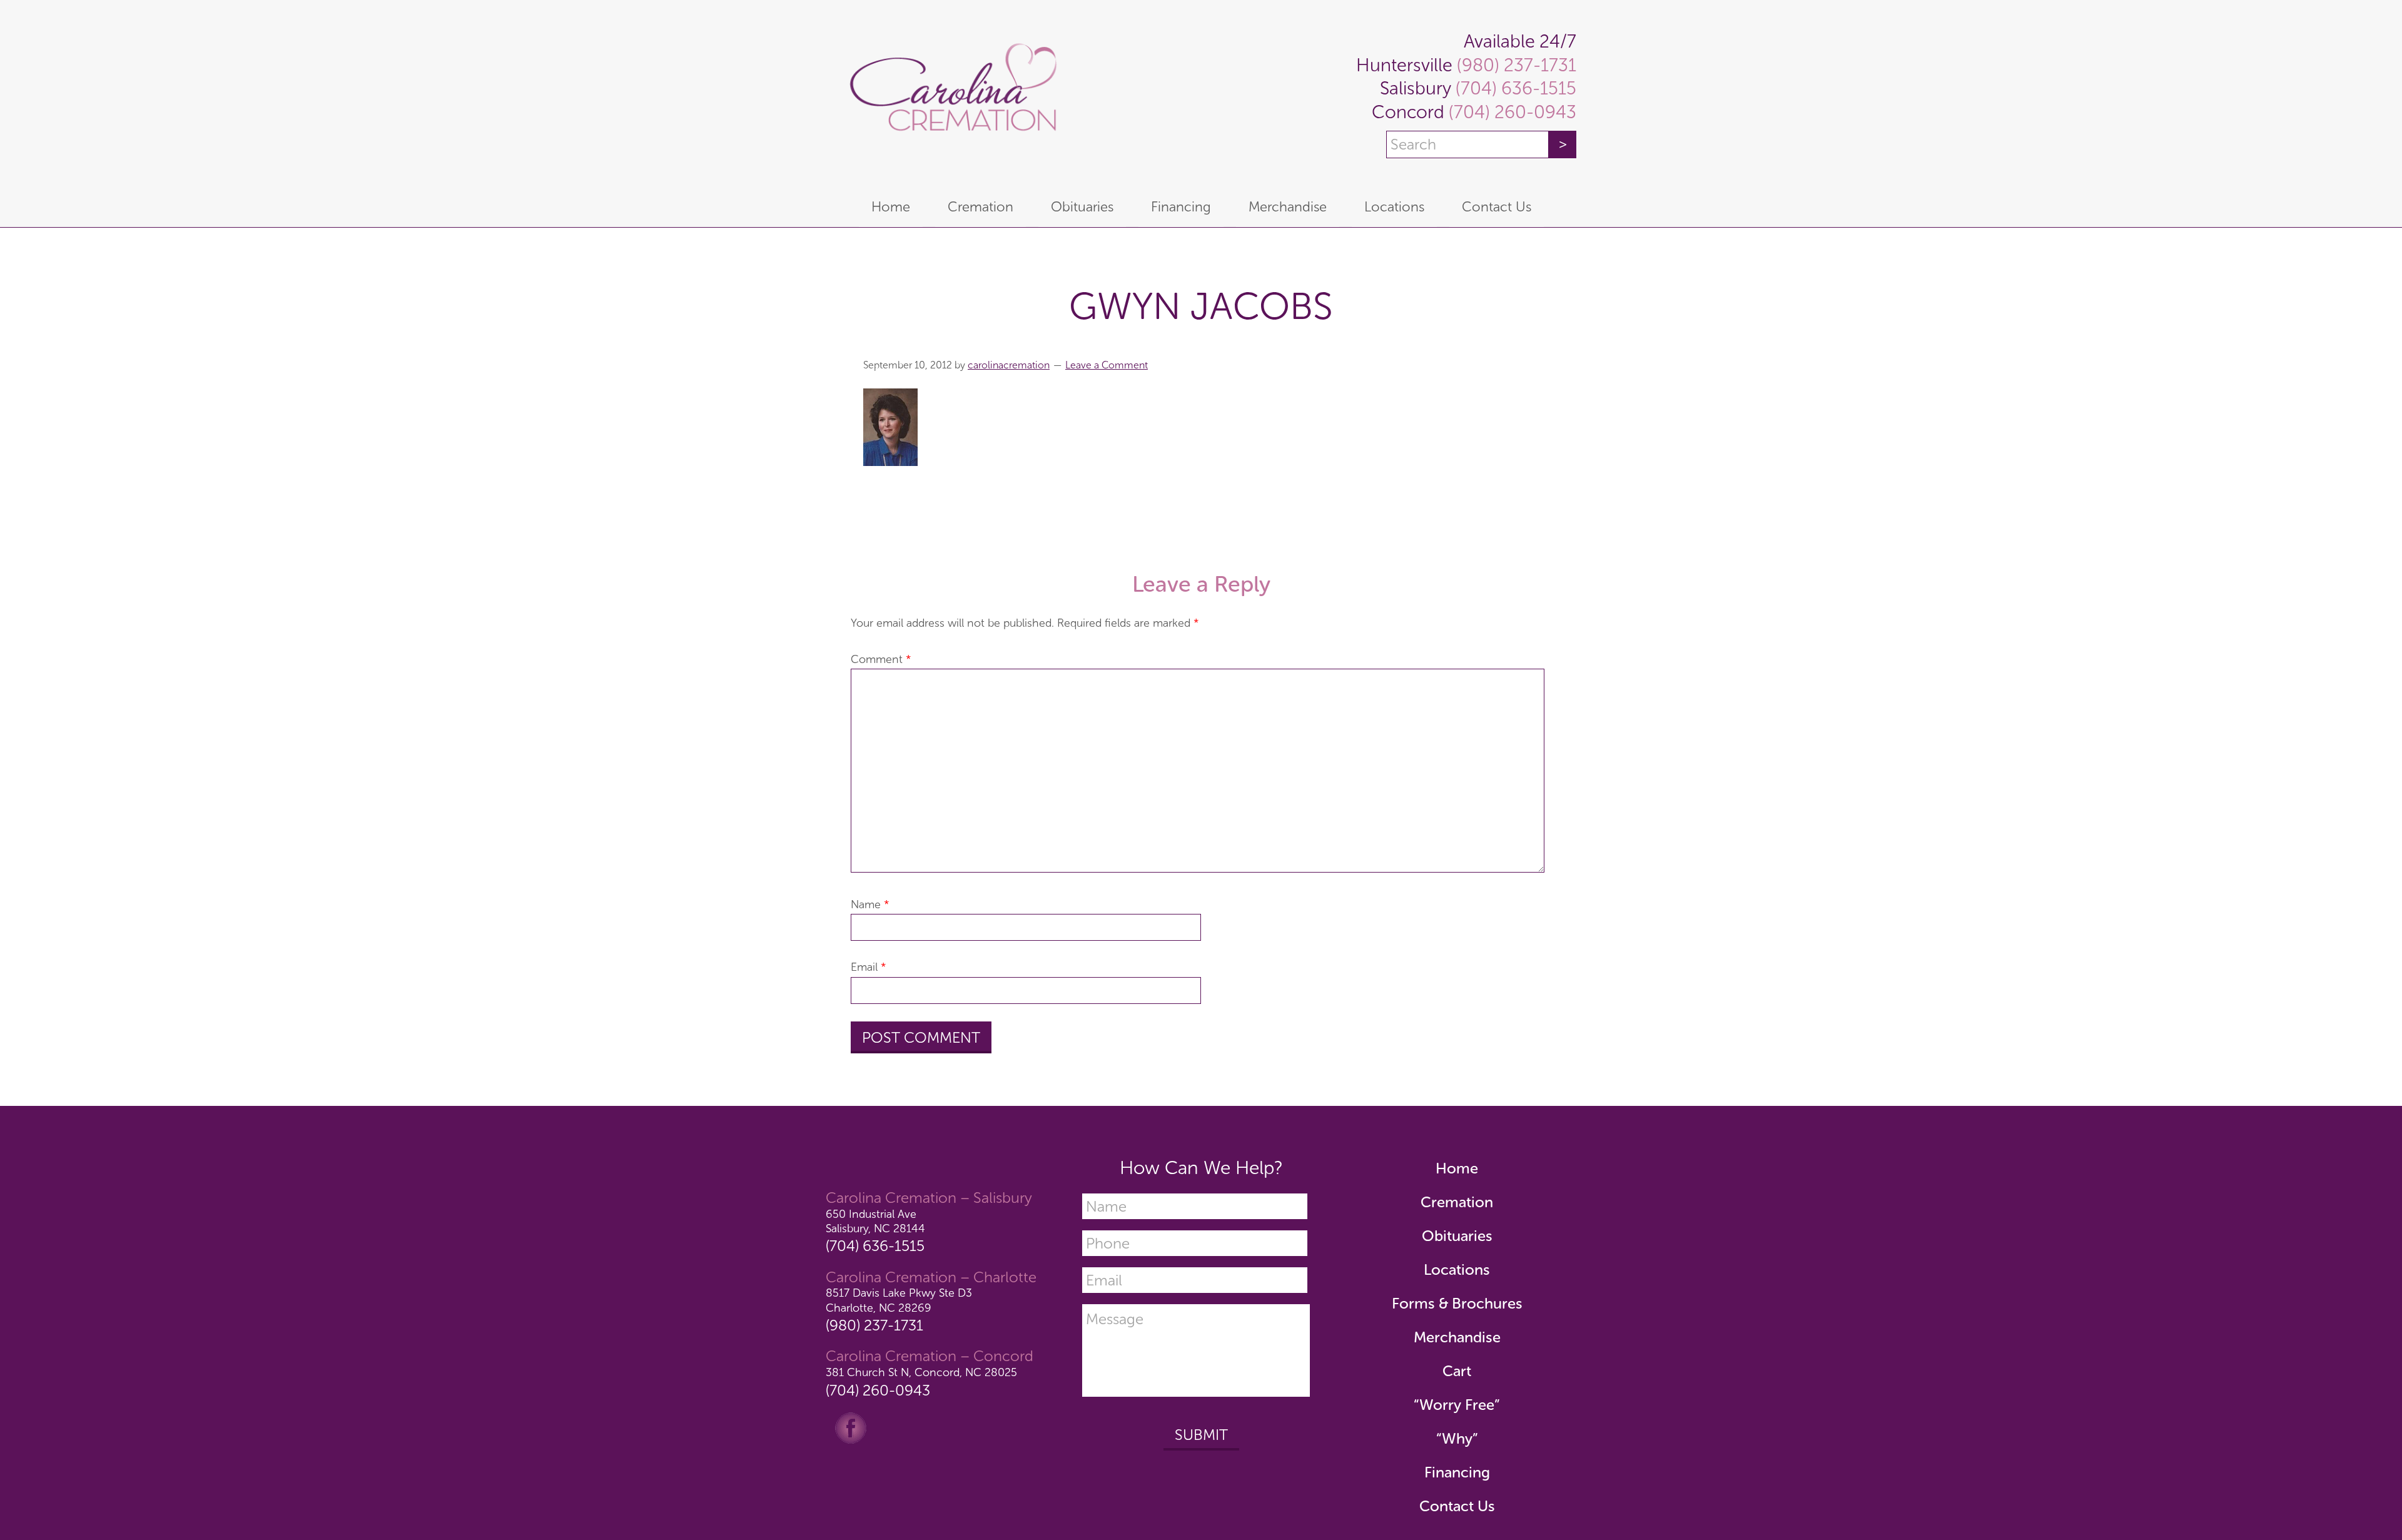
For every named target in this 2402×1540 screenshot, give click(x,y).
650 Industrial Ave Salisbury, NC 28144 (875, 1221)
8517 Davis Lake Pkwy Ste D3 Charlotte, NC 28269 (899, 1300)
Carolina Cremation (951, 94)
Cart (1457, 1371)
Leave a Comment (1107, 365)
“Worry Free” (1457, 1405)
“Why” (1457, 1438)
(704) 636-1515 (1514, 89)
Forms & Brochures (1457, 1303)
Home (1457, 1168)
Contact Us (1457, 1506)
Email (869, 967)
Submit (1201, 1435)
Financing (1457, 1472)
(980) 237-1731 (1514, 65)
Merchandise (1457, 1337)
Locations (1457, 1269)
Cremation (1457, 1202)
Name (870, 904)
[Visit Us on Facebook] (851, 1427)
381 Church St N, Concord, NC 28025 (921, 1372)
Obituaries (1457, 1236)
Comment (881, 659)
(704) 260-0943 (1510, 112)
